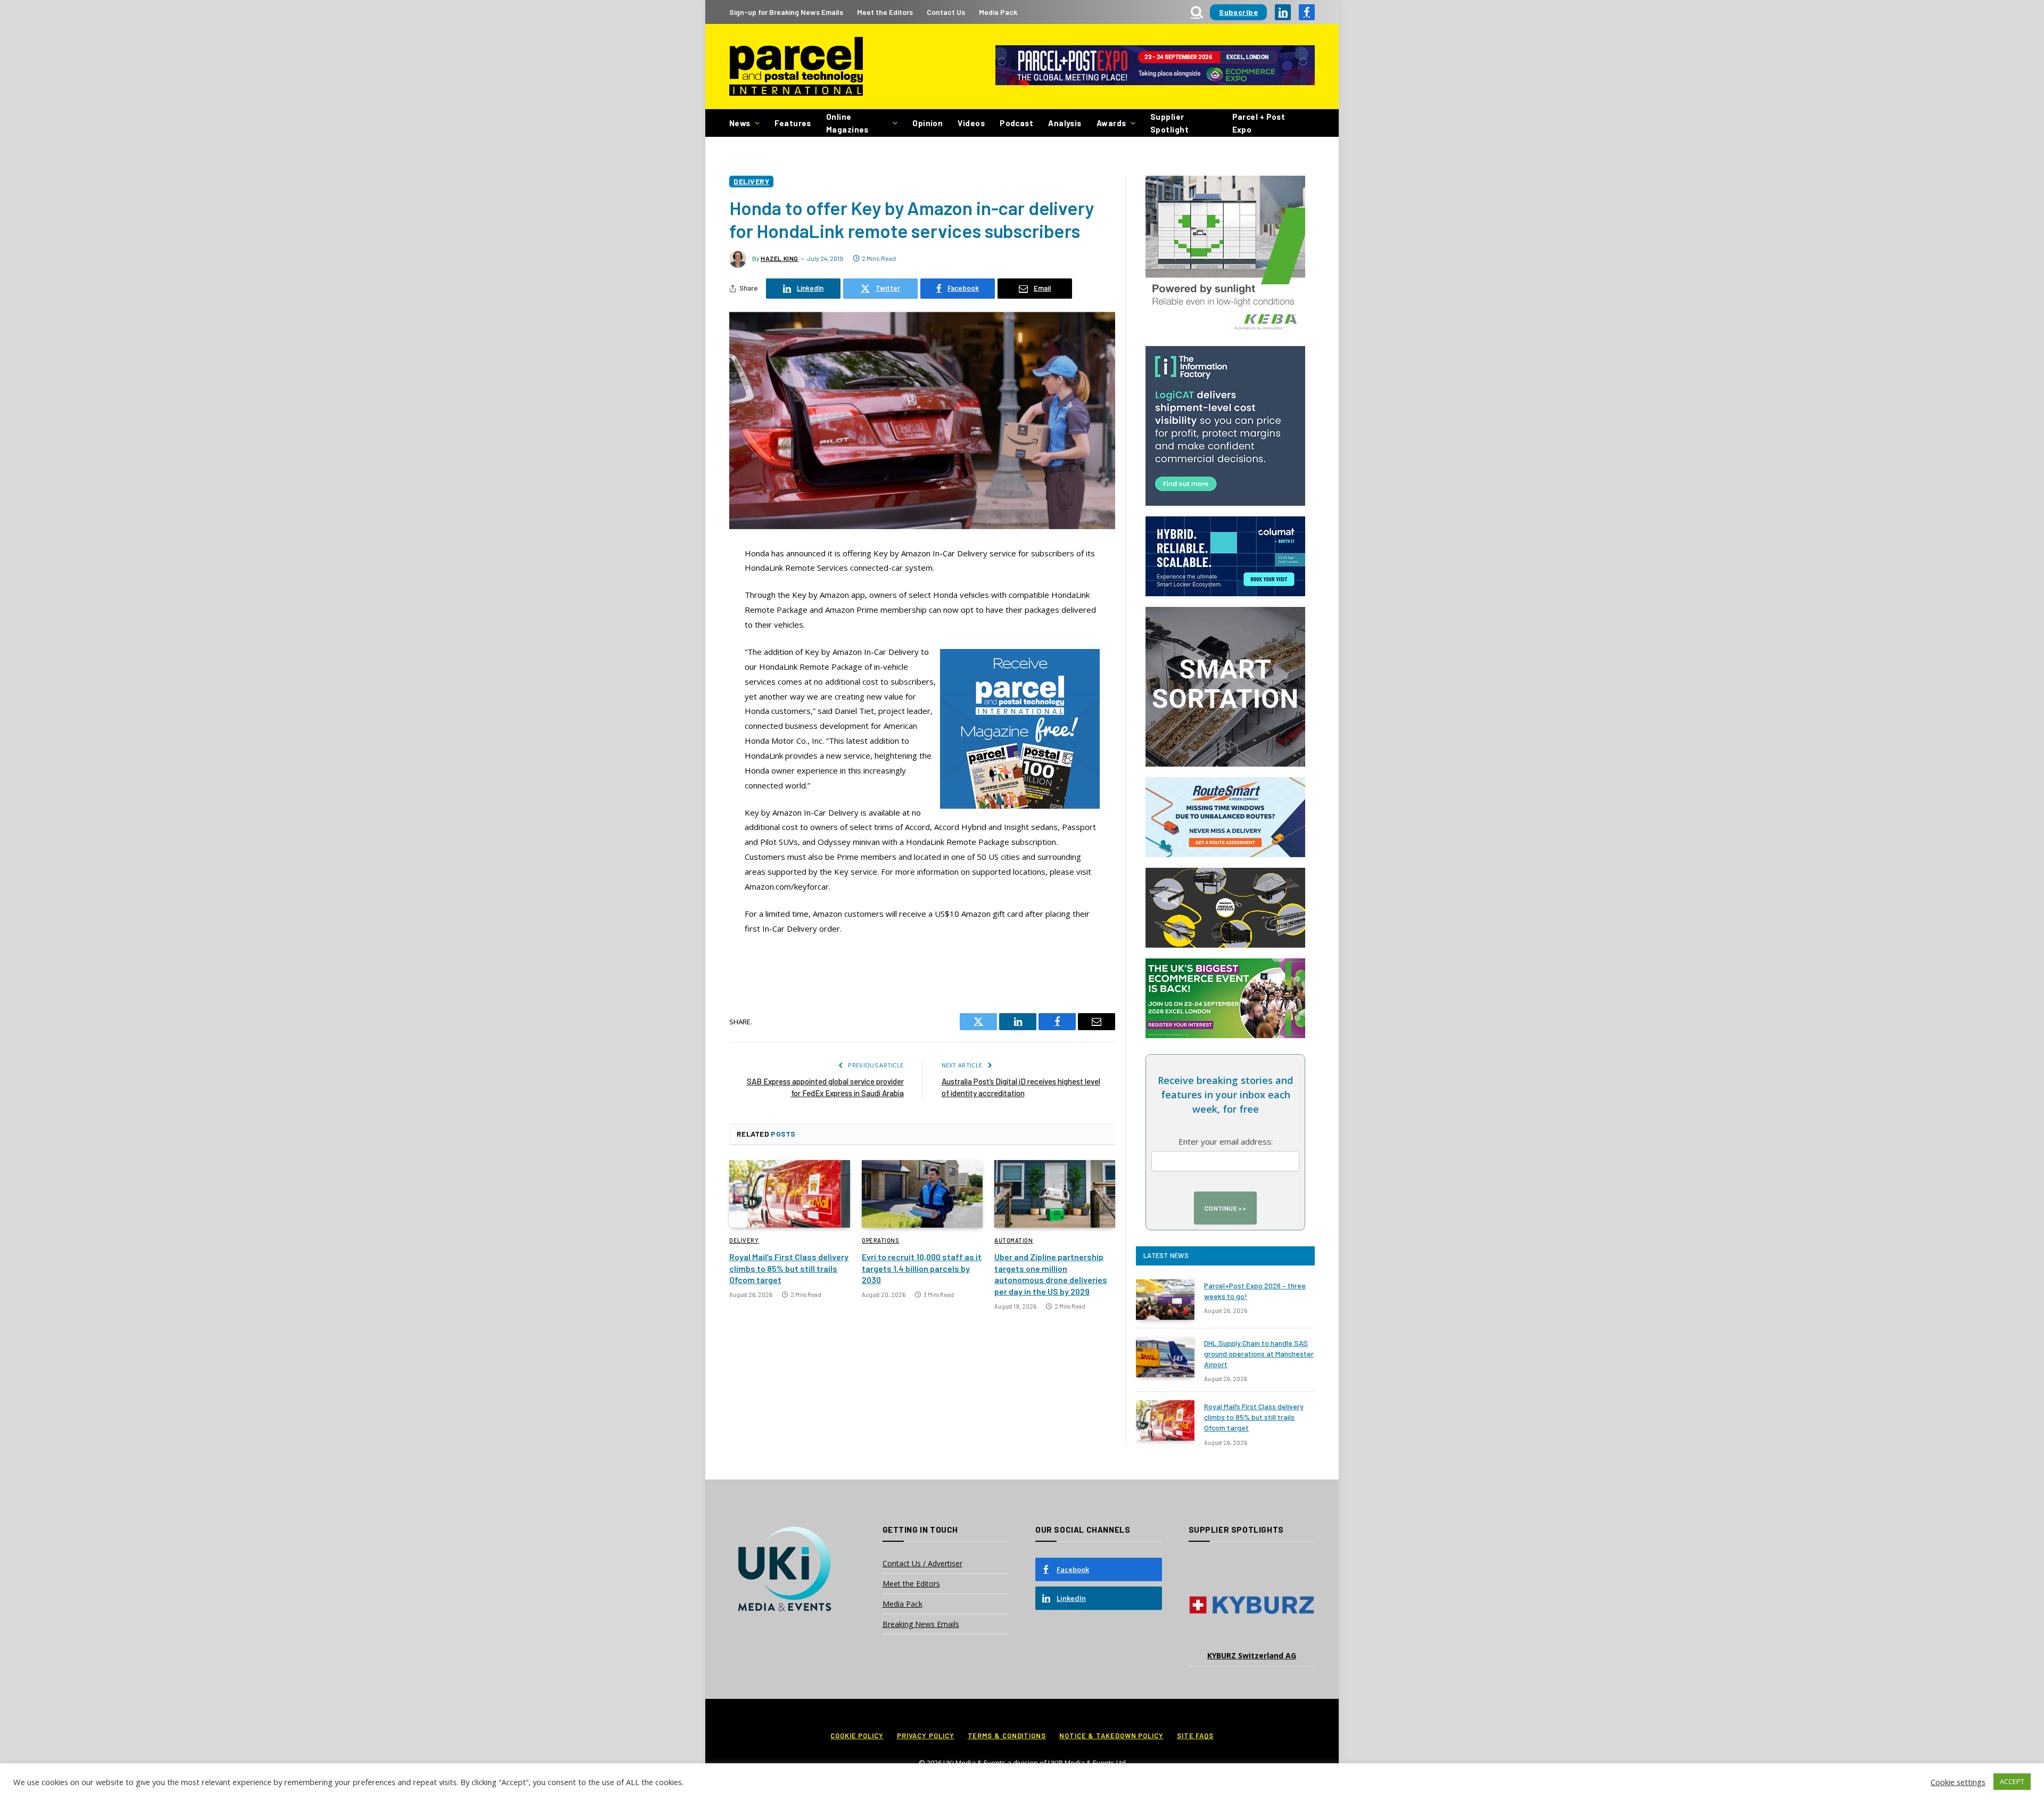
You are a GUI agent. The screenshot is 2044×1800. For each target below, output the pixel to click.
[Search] (1197, 12)
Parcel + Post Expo (1259, 123)
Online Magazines (847, 123)
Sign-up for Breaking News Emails (786, 12)
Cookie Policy (857, 1736)
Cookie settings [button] (1958, 1782)
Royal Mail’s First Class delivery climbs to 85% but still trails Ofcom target (789, 1268)
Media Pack (998, 12)
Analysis (1065, 123)
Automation (1014, 1240)
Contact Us (946, 12)
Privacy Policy (926, 1736)
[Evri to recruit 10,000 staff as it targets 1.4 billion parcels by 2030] (922, 1194)
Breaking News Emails (921, 1624)
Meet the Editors (885, 12)
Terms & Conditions (1007, 1736)
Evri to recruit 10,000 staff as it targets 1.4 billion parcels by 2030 (922, 1268)
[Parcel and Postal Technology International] (796, 67)
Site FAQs (1195, 1736)
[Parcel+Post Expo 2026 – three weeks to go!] (1165, 1300)
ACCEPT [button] (2012, 1781)
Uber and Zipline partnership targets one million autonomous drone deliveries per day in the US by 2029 (1051, 1274)
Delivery (751, 181)
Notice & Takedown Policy (1111, 1736)
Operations (881, 1240)
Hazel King (780, 258)
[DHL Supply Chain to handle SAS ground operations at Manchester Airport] (1165, 1357)
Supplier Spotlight (1169, 123)
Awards (1111, 123)
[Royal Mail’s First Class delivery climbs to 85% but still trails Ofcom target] (790, 1194)
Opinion (928, 123)
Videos (971, 123)
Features (793, 123)
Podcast (1016, 123)
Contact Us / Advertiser (922, 1563)
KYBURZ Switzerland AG (1252, 1655)
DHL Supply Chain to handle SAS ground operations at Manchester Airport (1259, 1354)
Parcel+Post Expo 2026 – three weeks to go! (1255, 1291)
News (740, 123)
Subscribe (1238, 12)
